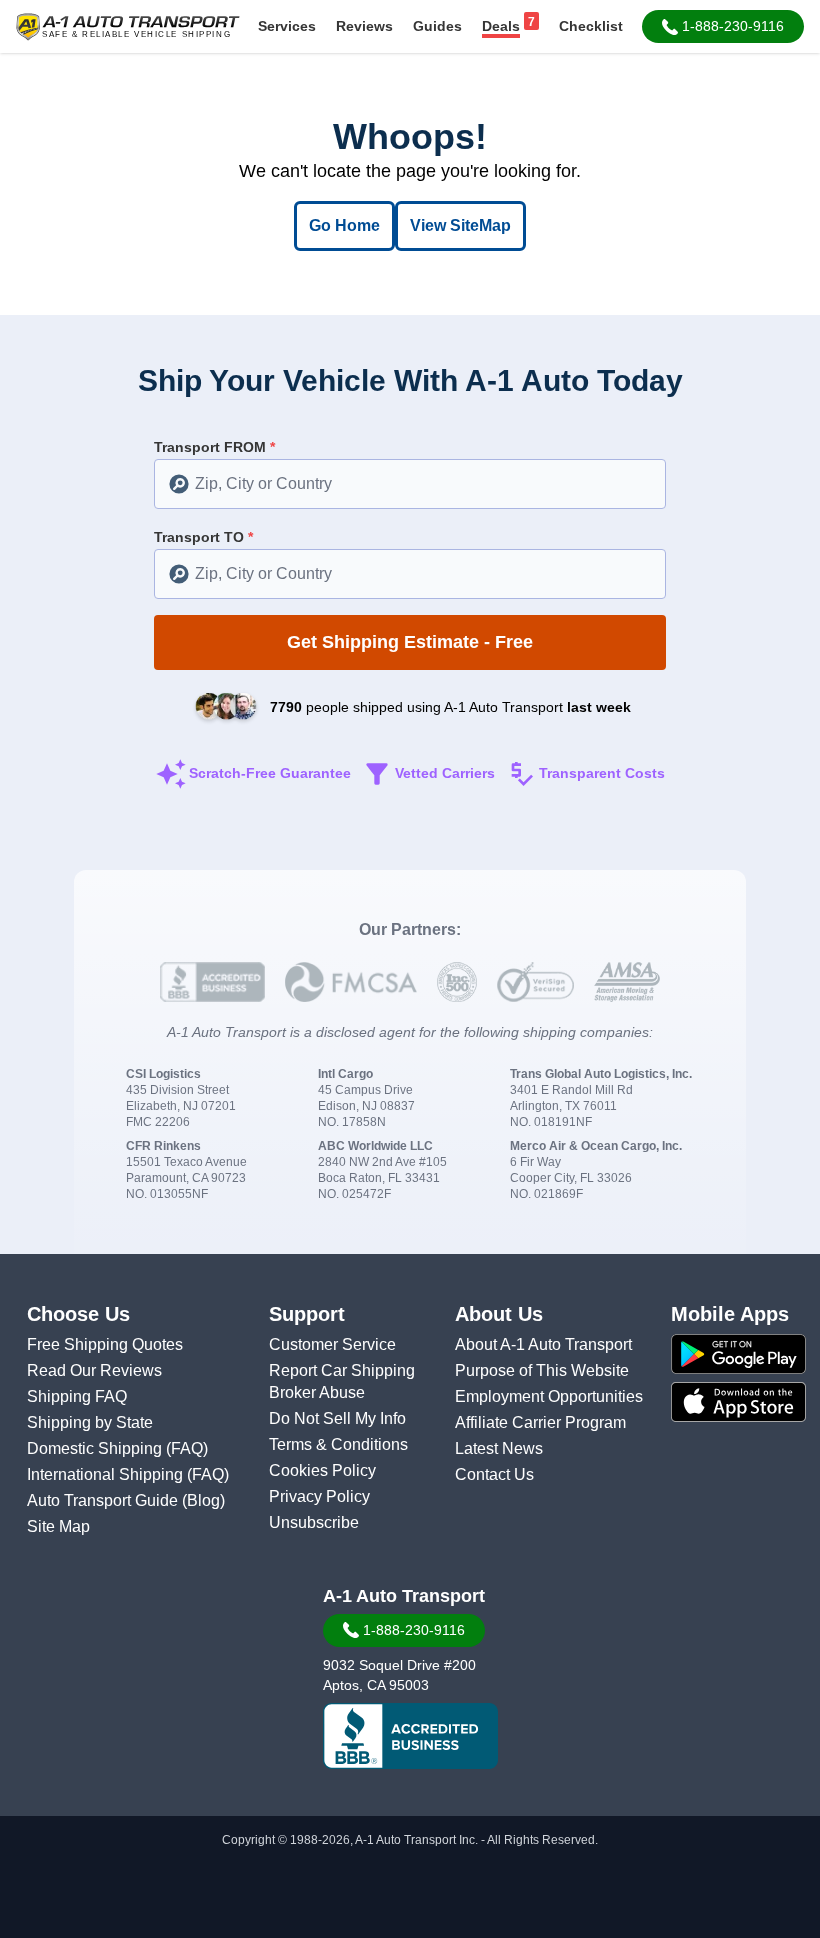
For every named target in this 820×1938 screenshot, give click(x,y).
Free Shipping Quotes (105, 1344)
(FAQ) (187, 1448)
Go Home (344, 225)
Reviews (364, 26)
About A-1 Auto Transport (543, 1344)
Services (287, 26)
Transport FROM (214, 447)
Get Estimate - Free (410, 642)
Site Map (58, 1526)
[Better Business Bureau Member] (410, 1736)
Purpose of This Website (542, 1370)
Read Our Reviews (94, 1370)
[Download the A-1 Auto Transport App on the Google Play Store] (738, 1354)
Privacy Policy (319, 1496)
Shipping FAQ (77, 1396)
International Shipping (107, 1474)
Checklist (591, 26)
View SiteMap (460, 225)
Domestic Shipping (96, 1448)
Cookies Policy (322, 1470)
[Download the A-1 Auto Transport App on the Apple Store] (738, 1402)
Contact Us (494, 1474)
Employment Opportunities (549, 1396)
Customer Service (332, 1344)
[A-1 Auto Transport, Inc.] (128, 25)
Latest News (499, 1448)
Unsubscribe (314, 1522)
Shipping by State (90, 1422)
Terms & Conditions (338, 1444)
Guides (437, 26)
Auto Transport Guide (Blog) (126, 1500)
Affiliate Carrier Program (540, 1422)
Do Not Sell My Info (337, 1418)
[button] (723, 26)
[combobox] (410, 484)
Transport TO (203, 537)
